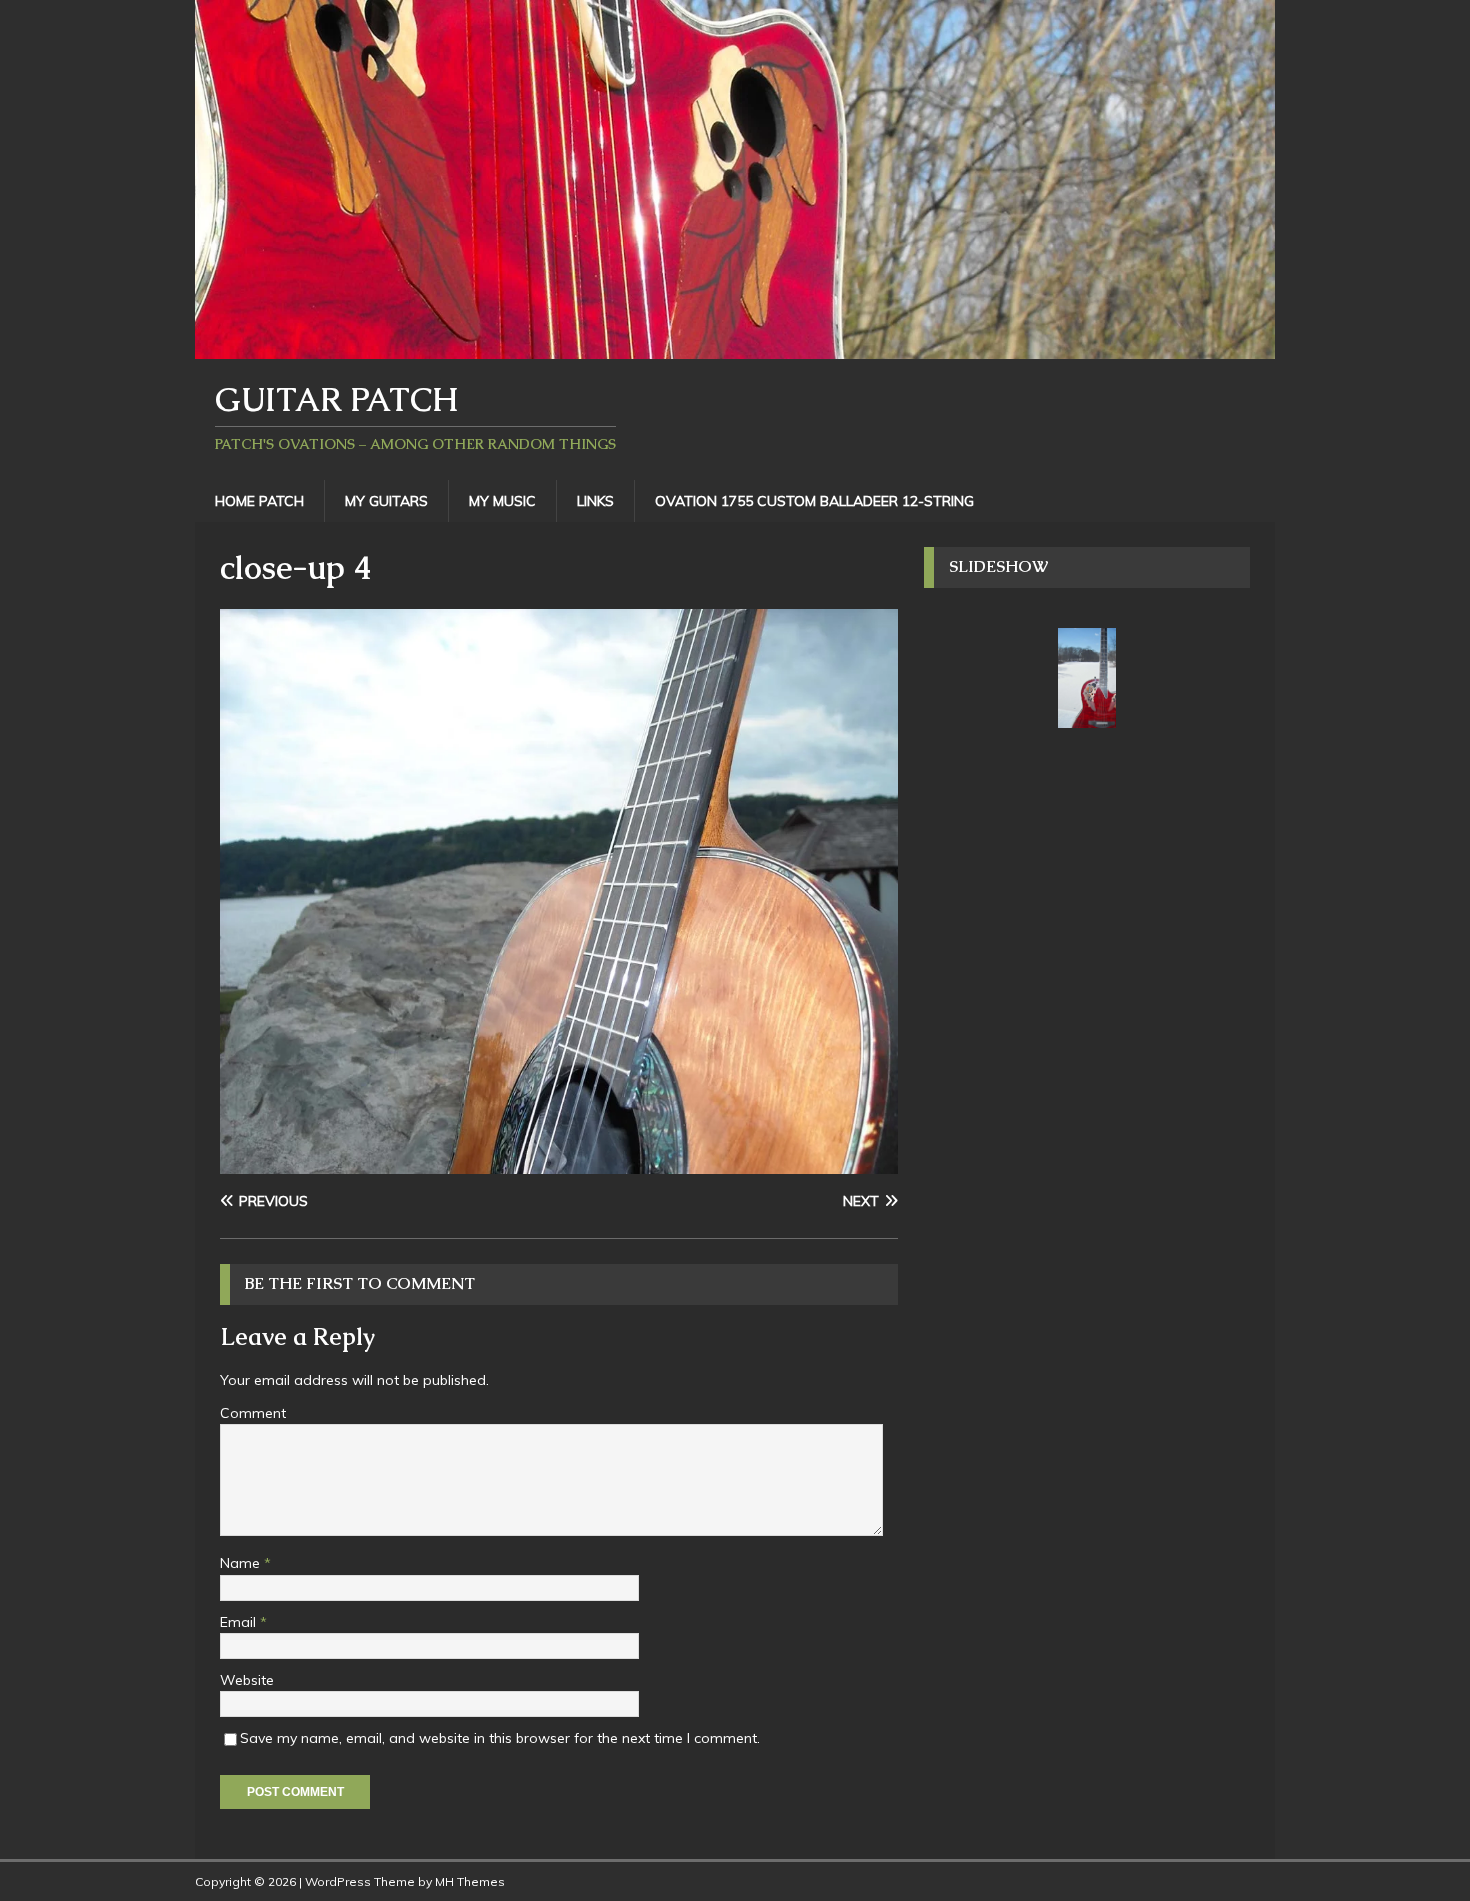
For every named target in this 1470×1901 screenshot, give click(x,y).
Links (595, 501)
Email (240, 1622)
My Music (502, 501)
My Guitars (386, 501)
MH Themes (470, 1881)
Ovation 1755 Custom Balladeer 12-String (814, 501)
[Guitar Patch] (735, 347)
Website (247, 1680)
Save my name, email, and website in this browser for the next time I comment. (500, 1738)
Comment (253, 1413)
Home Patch (259, 501)
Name (242, 1563)
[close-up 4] (559, 1163)
